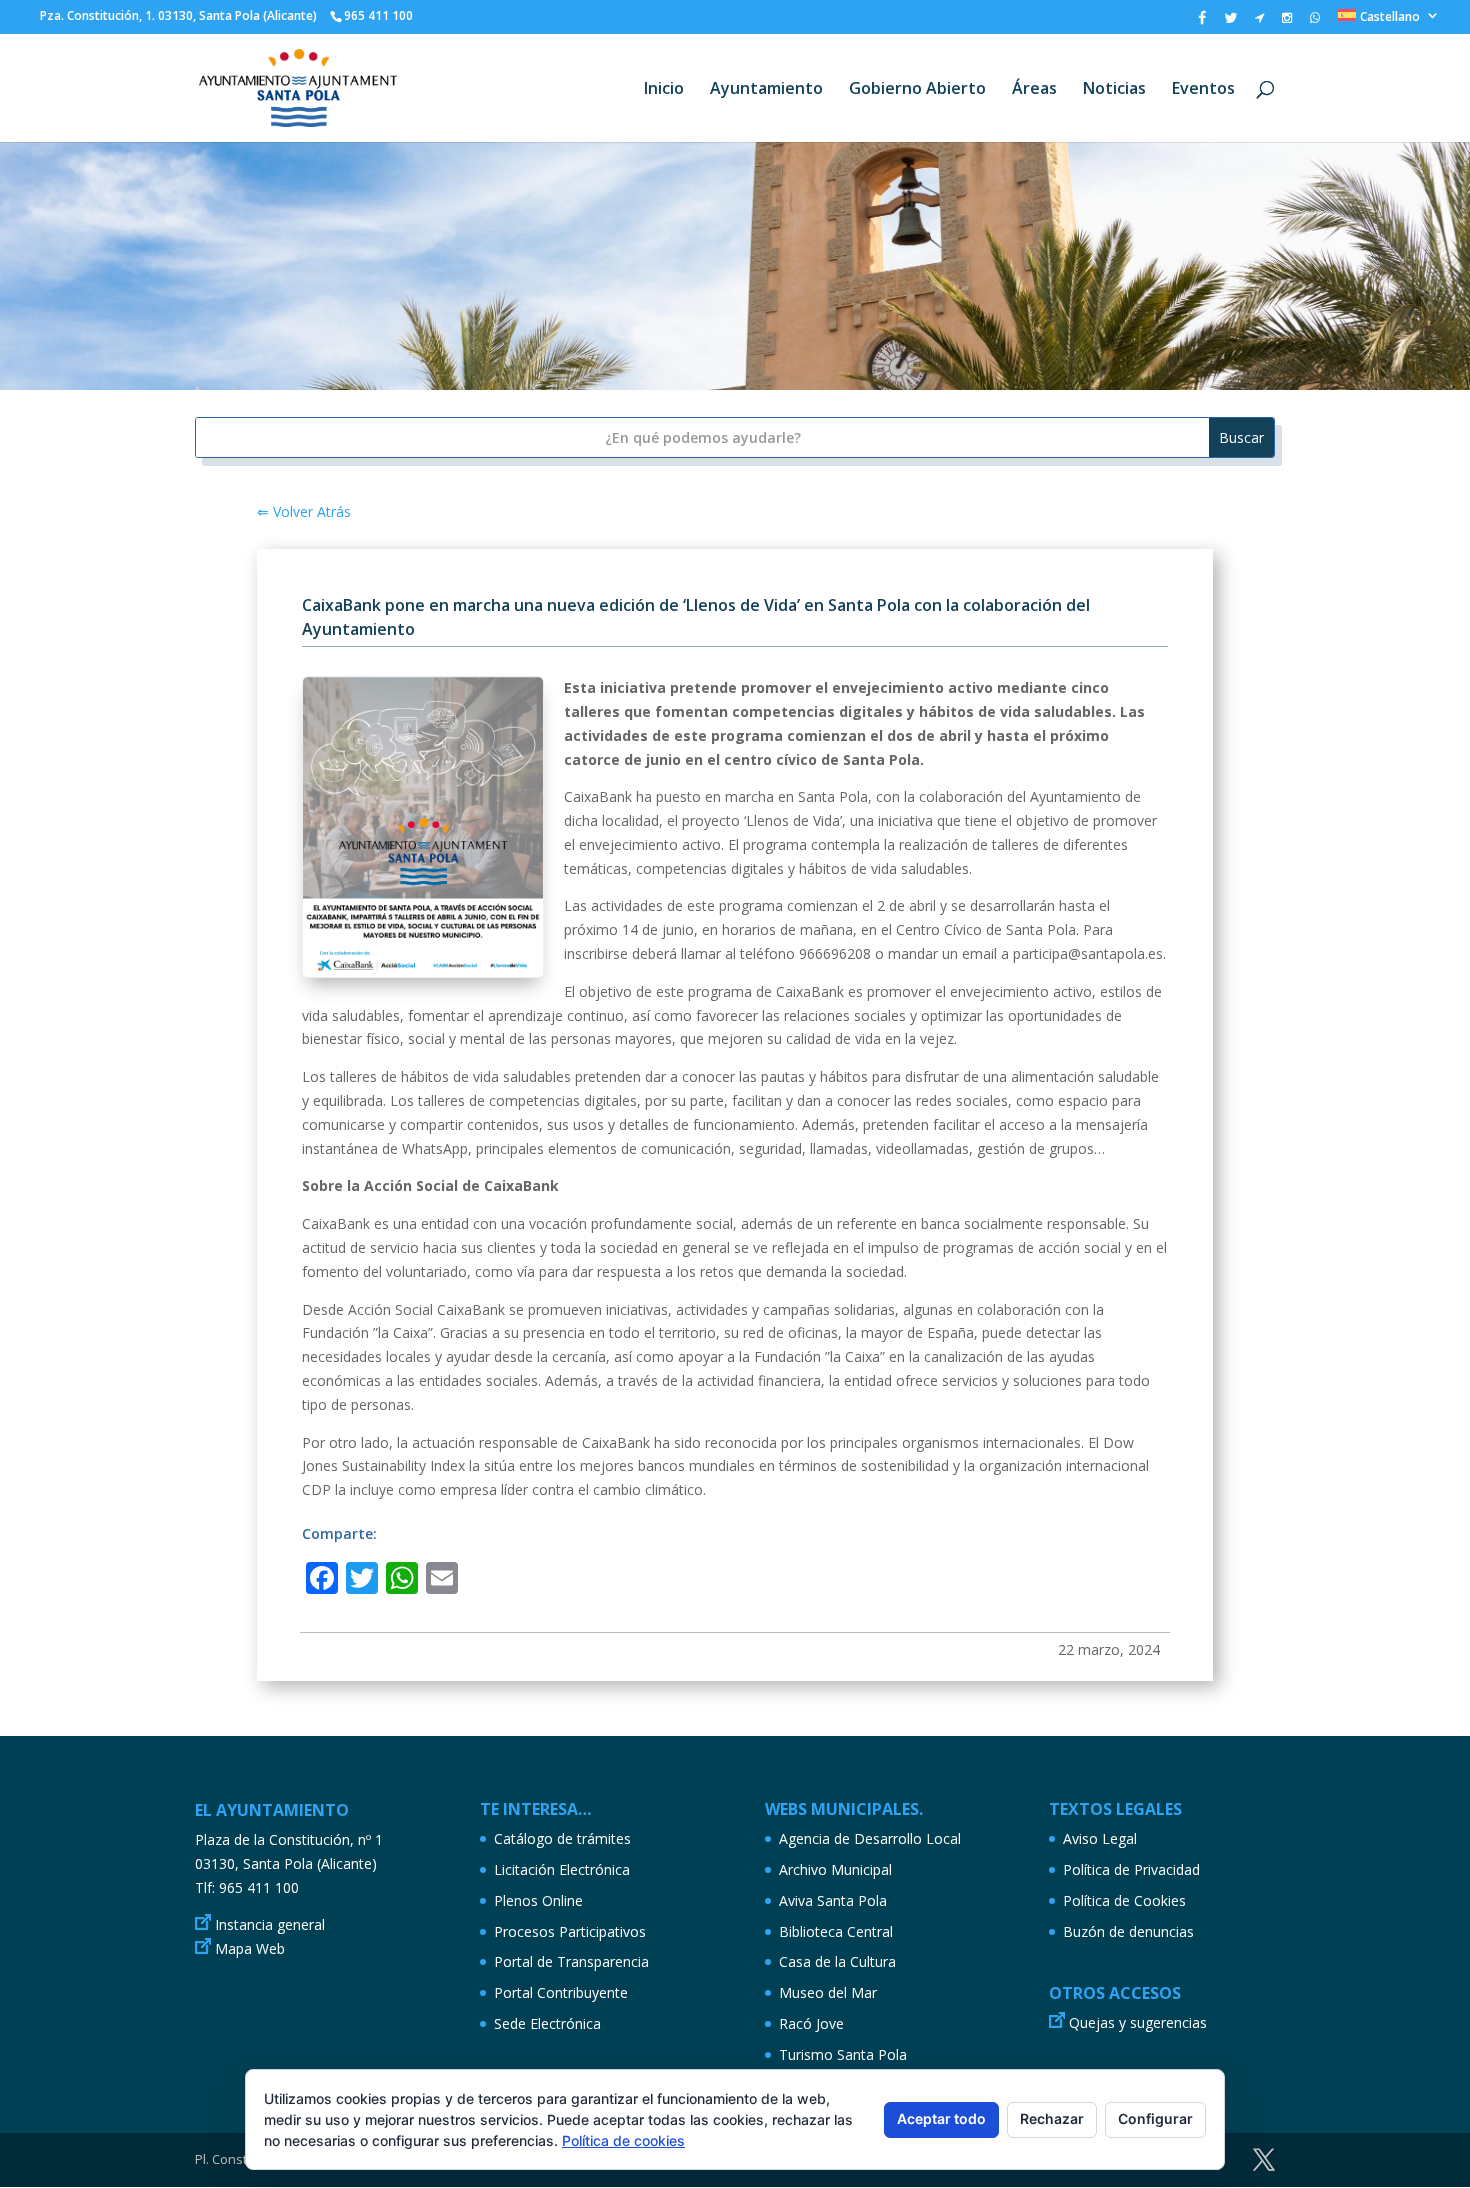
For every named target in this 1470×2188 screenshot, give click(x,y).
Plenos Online (538, 1900)
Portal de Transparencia (571, 1961)
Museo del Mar (828, 1992)
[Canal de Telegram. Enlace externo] (1259, 22)
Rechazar (1052, 2118)
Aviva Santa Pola (833, 1900)
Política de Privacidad (1131, 1869)
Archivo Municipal (835, 1869)
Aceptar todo (941, 2118)
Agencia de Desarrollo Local (870, 1838)
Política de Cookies (1124, 1900)
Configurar (1155, 2118)
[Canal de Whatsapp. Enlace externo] (1315, 22)
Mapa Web (250, 1948)
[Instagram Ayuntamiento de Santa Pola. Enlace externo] (1287, 22)
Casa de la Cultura (837, 1961)
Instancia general (270, 1924)
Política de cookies (623, 2140)
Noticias (1114, 90)
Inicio (664, 90)
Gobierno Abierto (917, 90)
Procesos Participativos (570, 1931)
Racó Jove (811, 2023)
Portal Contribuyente (561, 1992)
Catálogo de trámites (562, 1838)
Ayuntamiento (766, 90)
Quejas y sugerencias (1138, 2022)
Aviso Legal (1100, 1838)
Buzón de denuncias (1128, 1931)
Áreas (1034, 90)
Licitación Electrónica (562, 1869)
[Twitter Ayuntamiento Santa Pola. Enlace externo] (1230, 22)
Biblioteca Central (836, 1931)
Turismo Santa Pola (843, 2054)
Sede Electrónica (547, 2023)
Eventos (1203, 90)
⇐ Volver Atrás (304, 511)
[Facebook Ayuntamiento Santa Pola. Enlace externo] (1202, 22)
